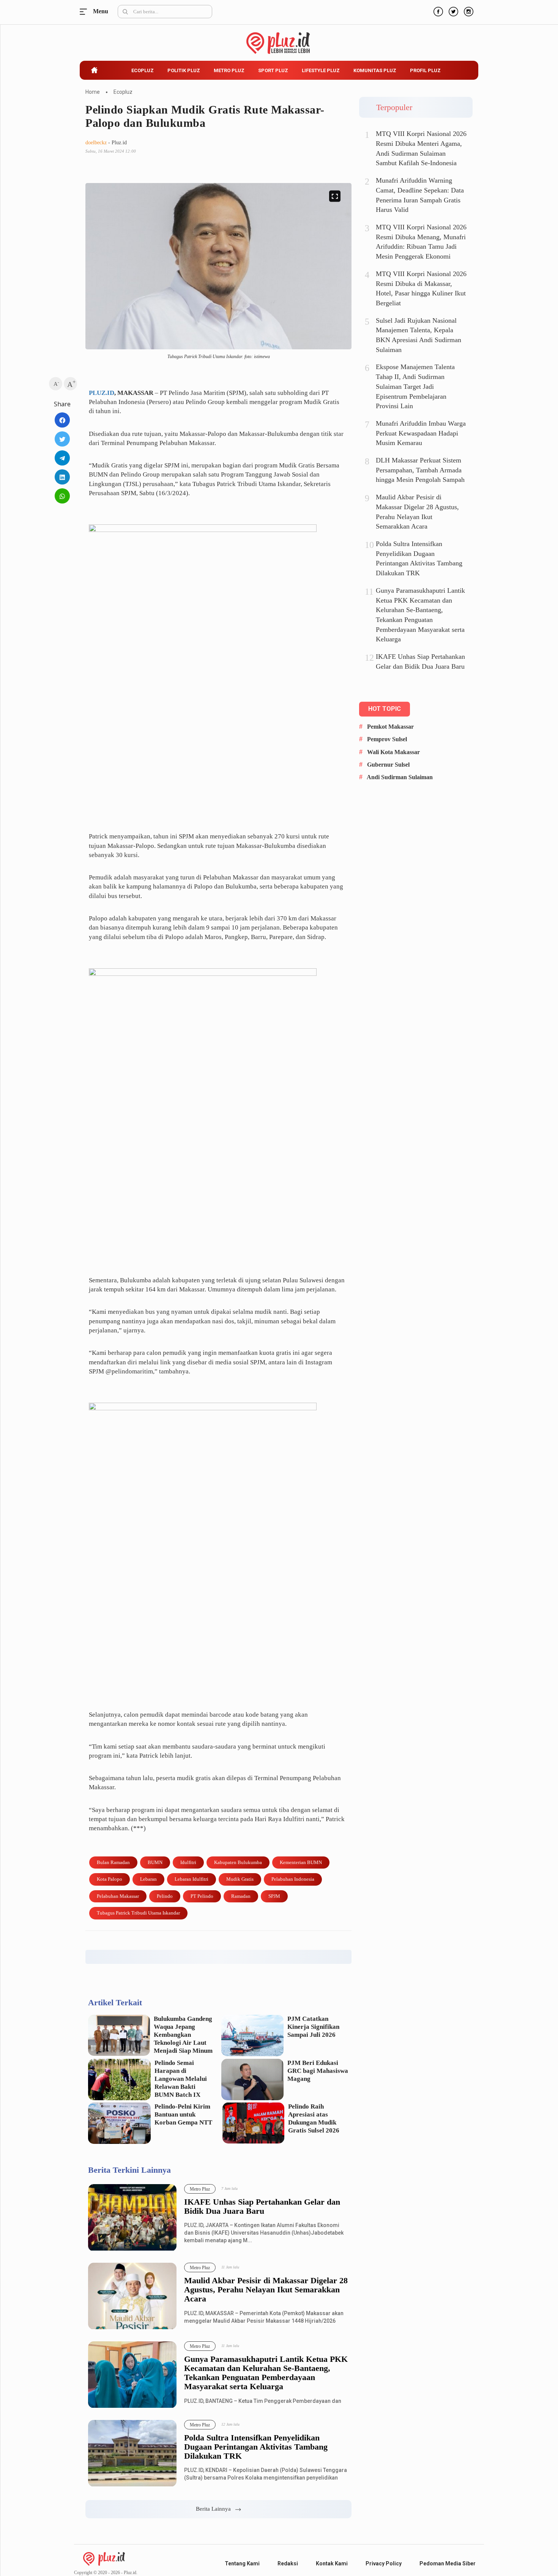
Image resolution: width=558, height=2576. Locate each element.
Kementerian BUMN (301, 1862)
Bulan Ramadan (113, 1862)
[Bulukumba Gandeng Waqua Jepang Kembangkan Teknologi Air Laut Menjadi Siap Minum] (119, 2035)
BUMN (155, 1862)
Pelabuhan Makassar (118, 1896)
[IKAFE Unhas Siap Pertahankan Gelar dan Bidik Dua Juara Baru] (132, 2218)
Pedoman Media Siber (448, 2563)
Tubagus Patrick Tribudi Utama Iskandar (138, 1913)
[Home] (104, 2558)
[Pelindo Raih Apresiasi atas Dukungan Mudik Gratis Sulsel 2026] (253, 2123)
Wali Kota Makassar (393, 752)
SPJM (274, 1896)
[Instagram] (468, 11)
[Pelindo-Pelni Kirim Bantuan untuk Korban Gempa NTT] (119, 2123)
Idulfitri (188, 1862)
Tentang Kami (242, 2563)
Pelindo (165, 1896)
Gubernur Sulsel (388, 765)
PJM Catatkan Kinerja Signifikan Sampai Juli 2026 (313, 2027)
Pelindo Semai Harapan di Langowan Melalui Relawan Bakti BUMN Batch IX (181, 2079)
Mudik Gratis (240, 1879)
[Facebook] (437, 11)
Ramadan (241, 1896)
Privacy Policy (384, 2563)
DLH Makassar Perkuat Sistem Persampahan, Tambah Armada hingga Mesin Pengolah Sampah (420, 470)
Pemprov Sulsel (387, 739)
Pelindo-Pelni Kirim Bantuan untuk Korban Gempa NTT (183, 2114)
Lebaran (148, 1879)
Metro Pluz (229, 70)
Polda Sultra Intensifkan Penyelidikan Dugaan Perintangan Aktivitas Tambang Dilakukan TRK (256, 2447)
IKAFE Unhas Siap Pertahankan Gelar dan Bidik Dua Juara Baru (262, 2207)
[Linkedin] (62, 477)
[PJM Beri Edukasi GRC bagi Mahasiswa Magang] (253, 2080)
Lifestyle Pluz (321, 70)
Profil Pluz (425, 70)
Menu (85, 12)
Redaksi (288, 2563)
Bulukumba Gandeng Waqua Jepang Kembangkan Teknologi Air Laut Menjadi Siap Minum (183, 2035)
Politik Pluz (184, 70)
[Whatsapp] (62, 496)
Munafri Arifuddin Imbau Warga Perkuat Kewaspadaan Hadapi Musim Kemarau (421, 433)
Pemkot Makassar (390, 727)
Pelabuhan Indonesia (293, 1879)
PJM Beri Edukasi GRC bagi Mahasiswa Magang (318, 2071)
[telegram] (62, 458)
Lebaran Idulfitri (192, 1879)
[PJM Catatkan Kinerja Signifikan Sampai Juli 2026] (253, 2035)
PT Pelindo (202, 1896)
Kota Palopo (110, 1879)
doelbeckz (96, 143)
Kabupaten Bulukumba (238, 1862)
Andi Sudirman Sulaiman (400, 777)
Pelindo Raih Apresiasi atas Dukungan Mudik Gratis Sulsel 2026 (314, 2118)
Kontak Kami (332, 2563)
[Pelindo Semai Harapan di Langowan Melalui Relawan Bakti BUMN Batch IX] (119, 2080)
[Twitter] (452, 11)
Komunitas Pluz (375, 70)
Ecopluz (143, 70)
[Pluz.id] (279, 39)
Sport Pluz (273, 70)
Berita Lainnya (216, 2509)
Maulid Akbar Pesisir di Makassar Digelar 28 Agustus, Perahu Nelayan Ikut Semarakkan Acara (266, 2290)
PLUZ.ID (102, 393)
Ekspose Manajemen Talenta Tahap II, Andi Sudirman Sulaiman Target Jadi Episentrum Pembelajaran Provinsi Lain (415, 386)
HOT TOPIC (385, 709)
